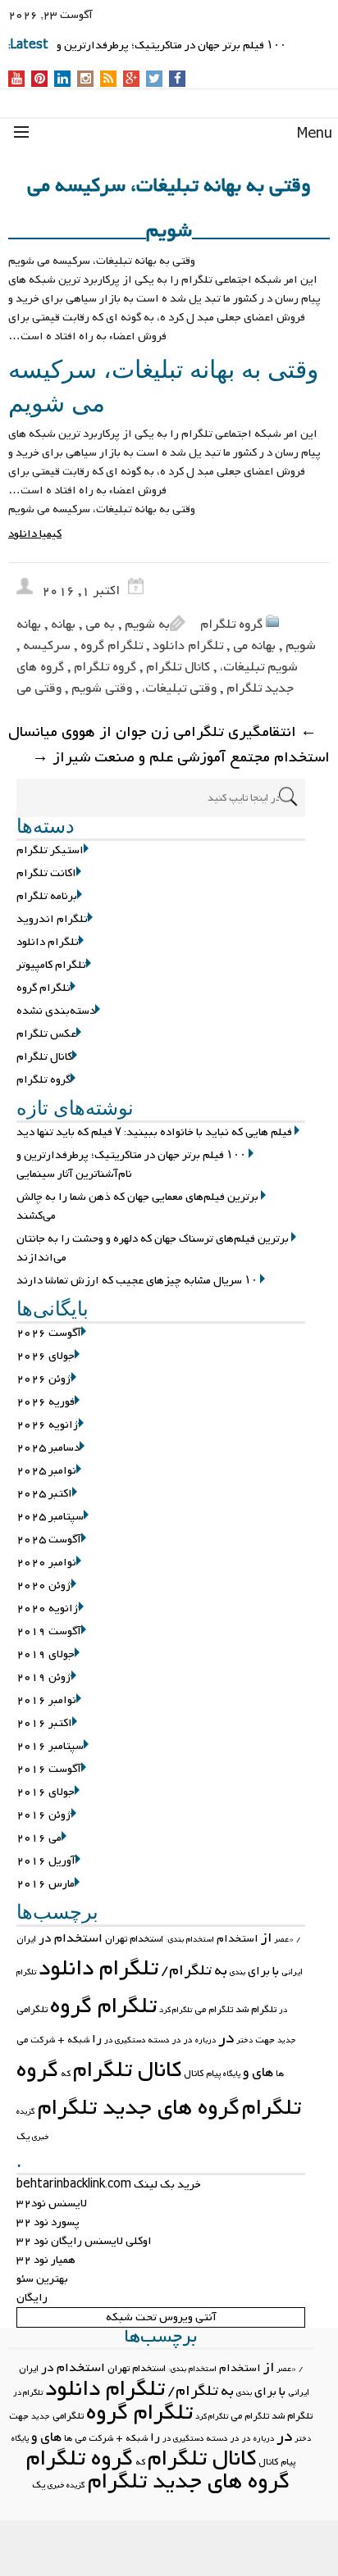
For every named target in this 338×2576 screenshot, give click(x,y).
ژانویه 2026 (48, 1425)
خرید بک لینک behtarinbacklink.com (109, 2185)
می (22, 2040)
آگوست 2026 (49, 1333)
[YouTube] (17, 80)
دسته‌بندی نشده (56, 1011)
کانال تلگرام (178, 667)
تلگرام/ (186, 1971)
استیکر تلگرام (50, 850)
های (263, 2072)
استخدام (238, 1939)
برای (259, 1971)
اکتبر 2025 (44, 1494)
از (266, 1938)
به (221, 1971)
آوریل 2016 (46, 1861)
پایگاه (232, 2074)
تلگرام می (214, 2010)
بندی (238, 1972)
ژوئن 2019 (44, 1677)
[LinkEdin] (63, 80)
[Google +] (131, 80)
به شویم (147, 625)
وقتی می (39, 688)
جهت (265, 2040)
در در (183, 2040)
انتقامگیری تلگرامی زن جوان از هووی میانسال (162, 732)
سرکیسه (47, 646)
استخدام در (71, 1938)
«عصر (284, 1940)
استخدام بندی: (190, 1940)
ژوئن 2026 (44, 1379)
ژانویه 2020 (48, 1608)
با (276, 1971)
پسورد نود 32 (48, 2222)
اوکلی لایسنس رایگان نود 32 (84, 2241)
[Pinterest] (40, 80)
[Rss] (108, 80)
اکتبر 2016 (44, 1723)
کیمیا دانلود (35, 534)
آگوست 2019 (49, 1631)
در (226, 2038)
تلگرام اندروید (52, 919)
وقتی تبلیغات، (179, 688)
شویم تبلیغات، (259, 667)
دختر (244, 2040)
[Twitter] (154, 80)
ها (280, 2074)
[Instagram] (86, 80)
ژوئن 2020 (44, 1586)
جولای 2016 (46, 1792)
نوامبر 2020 (46, 1563)
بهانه (63, 625)
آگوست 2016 (49, 1769)
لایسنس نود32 (52, 2203)
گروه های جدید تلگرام (139, 2108)
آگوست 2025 (49, 1540)
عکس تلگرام (46, 1034)
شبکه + (73, 2040)
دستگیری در (125, 2040)
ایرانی (292, 1972)
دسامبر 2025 (48, 1448)
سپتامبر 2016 (50, 1746)
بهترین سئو (42, 2279)
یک (23, 2137)
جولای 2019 (46, 1654)
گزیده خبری (66, 2485)
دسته (159, 2040)
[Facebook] (178, 80)
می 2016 (39, 1838)
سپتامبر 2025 (50, 1517)
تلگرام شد (256, 2010)
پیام (213, 2074)
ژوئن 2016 (44, 1815)
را (97, 2039)
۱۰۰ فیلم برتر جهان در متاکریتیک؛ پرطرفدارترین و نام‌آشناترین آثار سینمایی (131, 1165)
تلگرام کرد (176, 2010)
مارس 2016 (46, 1884)
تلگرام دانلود (188, 646)
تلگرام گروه (112, 646)
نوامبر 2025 (46, 1471)
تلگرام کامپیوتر (51, 965)
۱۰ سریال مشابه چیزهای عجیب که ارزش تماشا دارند (137, 1281)
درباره (206, 2040)
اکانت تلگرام (46, 873)
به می (100, 625)
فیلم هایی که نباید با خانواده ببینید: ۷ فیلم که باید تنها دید (154, 1132)
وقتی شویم (102, 688)
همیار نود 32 (46, 2260)
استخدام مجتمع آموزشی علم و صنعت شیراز (181, 758)
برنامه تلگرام (47, 896)
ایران (26, 1939)
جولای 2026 (46, 1356)
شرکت (43, 2040)
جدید (287, 2040)
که (66, 2074)
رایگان (32, 2298)
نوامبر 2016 (46, 1700)
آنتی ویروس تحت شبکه (161, 2317)
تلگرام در (28, 2393)
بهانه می (254, 646)
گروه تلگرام (231, 625)
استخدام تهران (134, 1939)
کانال (194, 2074)
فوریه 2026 (46, 1402)
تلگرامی (32, 2010)
